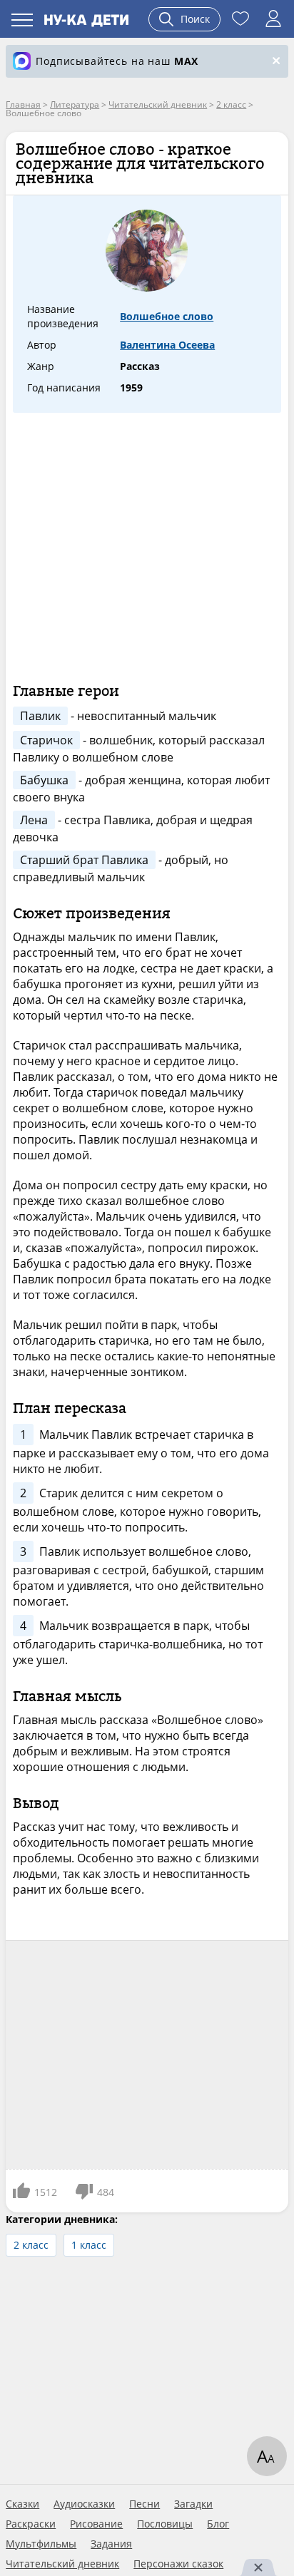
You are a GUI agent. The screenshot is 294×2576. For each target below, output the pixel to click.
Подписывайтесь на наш (117, 61)
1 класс (89, 2245)
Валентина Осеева (167, 345)
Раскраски (31, 2524)
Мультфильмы (41, 2544)
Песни (145, 2504)
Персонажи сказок (178, 2564)
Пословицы (165, 2524)
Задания (111, 2544)
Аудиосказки (84, 2504)
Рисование (96, 2524)
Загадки (193, 2504)
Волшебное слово (167, 316)
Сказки (22, 2504)
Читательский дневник (62, 2564)
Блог (218, 2524)
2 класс (31, 2245)
